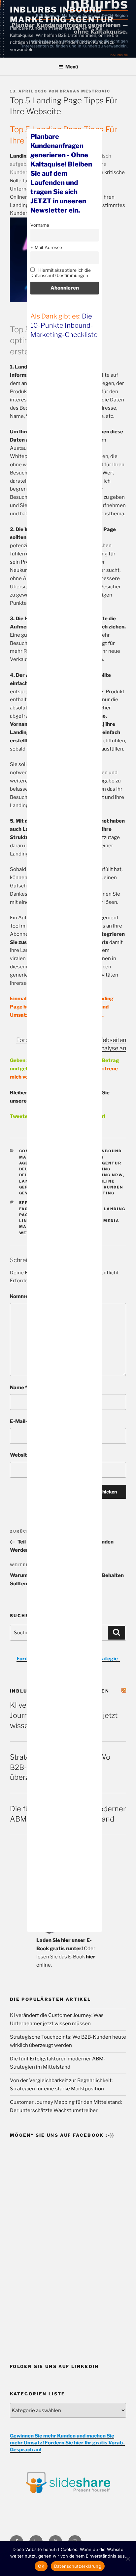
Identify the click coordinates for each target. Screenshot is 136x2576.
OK (41, 2566)
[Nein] (128, 2559)
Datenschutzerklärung (78, 2566)
